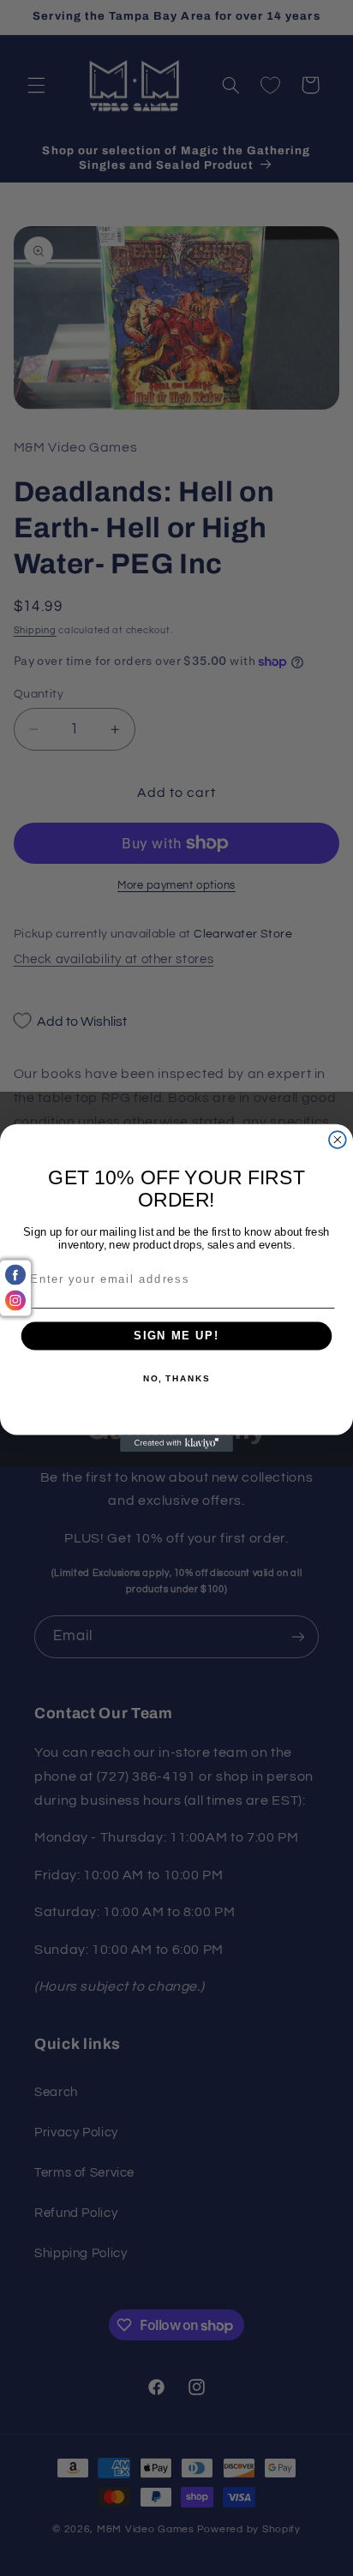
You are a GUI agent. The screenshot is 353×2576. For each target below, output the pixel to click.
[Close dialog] (338, 1140)
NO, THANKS (176, 1379)
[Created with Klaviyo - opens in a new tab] (176, 1443)
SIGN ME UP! (176, 1336)
